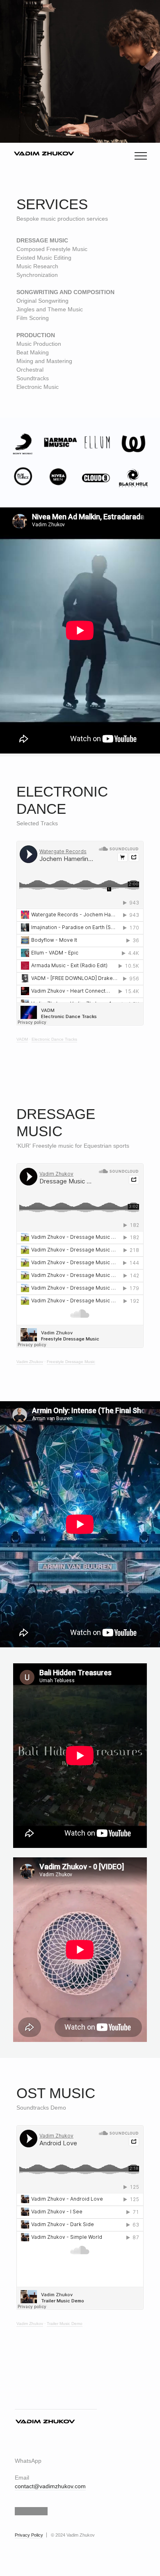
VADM (22, 1039)
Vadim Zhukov (30, 1362)
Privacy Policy (29, 2535)
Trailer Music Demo (65, 2324)
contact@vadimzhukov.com (50, 2486)
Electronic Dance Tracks (54, 1039)
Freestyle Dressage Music (71, 1362)
